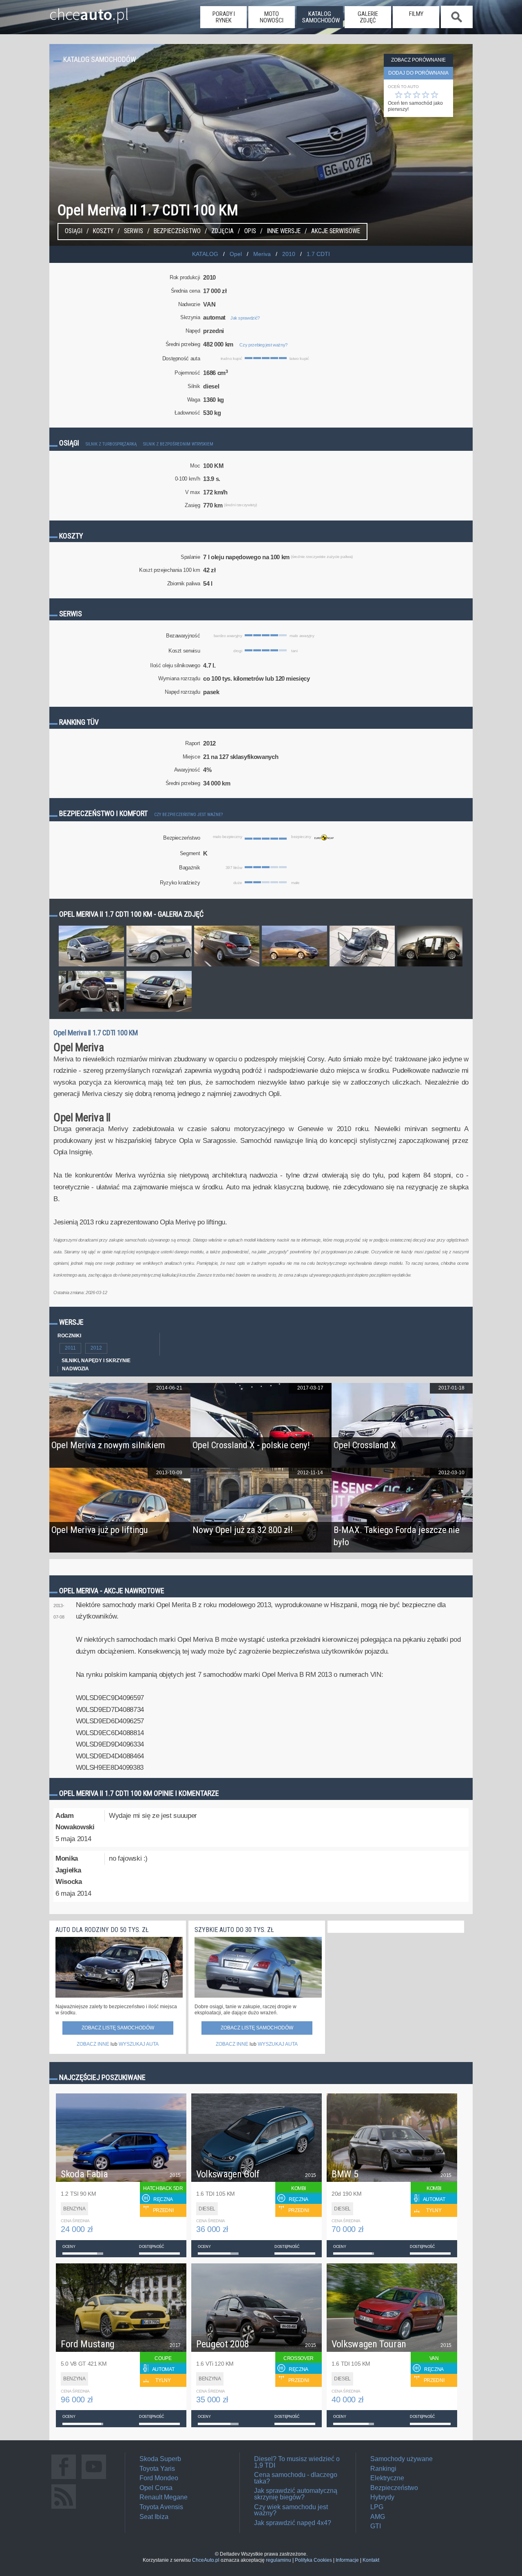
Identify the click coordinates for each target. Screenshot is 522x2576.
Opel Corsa (156, 2488)
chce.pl (89, 11)
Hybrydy (382, 2497)
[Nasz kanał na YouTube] (94, 2479)
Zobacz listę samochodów (118, 2028)
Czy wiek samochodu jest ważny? (291, 2510)
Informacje (347, 2560)
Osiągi (74, 231)
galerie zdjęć (368, 17)
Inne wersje (284, 231)
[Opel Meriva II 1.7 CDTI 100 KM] (91, 966)
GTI (376, 2526)
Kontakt (371, 2560)
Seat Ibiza (154, 2517)
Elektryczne (387, 2478)
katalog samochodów (321, 17)
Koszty (103, 231)
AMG (378, 2517)
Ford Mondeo (159, 2478)
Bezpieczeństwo (177, 231)
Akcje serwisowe (336, 231)
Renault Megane (164, 2497)
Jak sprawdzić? (245, 318)
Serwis (134, 231)
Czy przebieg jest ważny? (263, 345)
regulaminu (279, 2560)
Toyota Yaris (157, 2469)
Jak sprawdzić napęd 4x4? (293, 2523)
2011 (70, 1348)
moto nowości (272, 17)
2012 (96, 1348)
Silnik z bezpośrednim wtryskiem (178, 444)
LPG (377, 2507)
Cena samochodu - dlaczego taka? (296, 2478)
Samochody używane (401, 2459)
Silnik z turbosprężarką (111, 444)
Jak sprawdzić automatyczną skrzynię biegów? (296, 2494)
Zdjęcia (222, 231)
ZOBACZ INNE (93, 2044)
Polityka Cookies (313, 2560)
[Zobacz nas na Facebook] (64, 2479)
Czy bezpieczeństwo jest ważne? (188, 815)
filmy (416, 14)
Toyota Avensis (161, 2507)
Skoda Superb (160, 2459)
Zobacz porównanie (418, 60)
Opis (250, 231)
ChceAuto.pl (206, 2560)
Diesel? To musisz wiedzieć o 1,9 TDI (297, 2462)
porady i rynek (224, 17)
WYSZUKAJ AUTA (139, 2044)
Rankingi (383, 2469)
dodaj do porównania (418, 73)
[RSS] (64, 2509)
